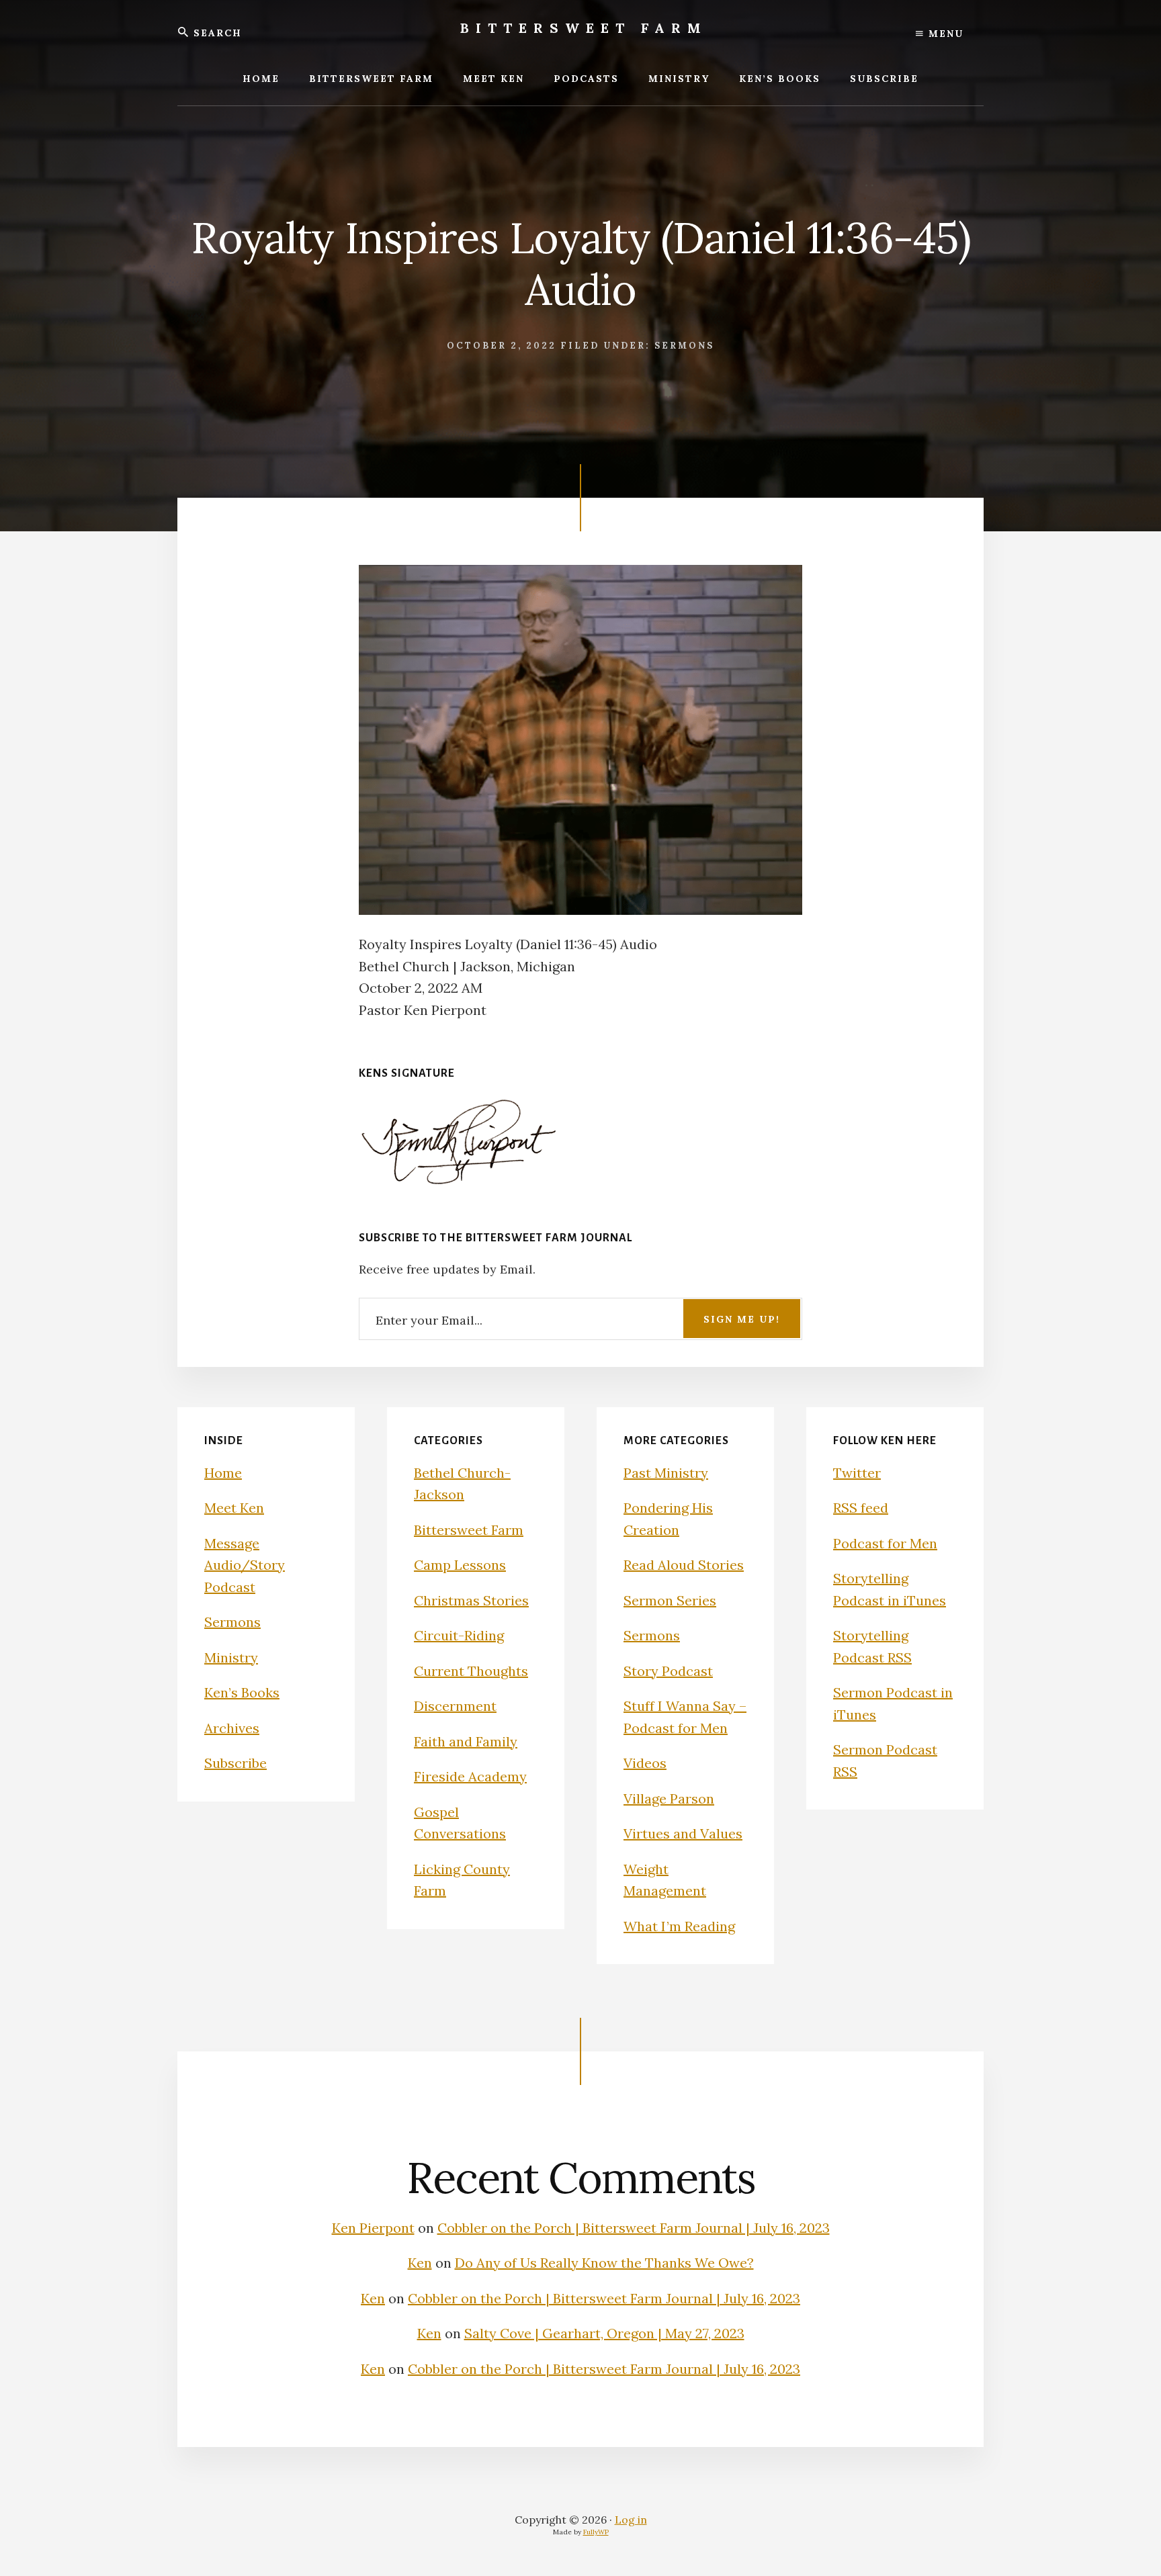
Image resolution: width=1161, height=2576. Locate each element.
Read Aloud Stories (684, 1565)
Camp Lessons (460, 1565)
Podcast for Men (885, 1543)
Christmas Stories (471, 1600)
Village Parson (669, 1798)
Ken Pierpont (373, 2228)
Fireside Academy (470, 1776)
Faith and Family (466, 1741)
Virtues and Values (683, 1833)
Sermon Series (670, 1600)
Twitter (857, 1473)
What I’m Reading (679, 1926)
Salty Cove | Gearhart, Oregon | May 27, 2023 (604, 2333)
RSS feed (861, 1508)
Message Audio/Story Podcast (245, 1565)
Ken (420, 2263)
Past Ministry (666, 1473)
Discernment (455, 1706)
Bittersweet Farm (584, 28)
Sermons (684, 346)
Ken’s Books (242, 1692)
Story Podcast (668, 1671)
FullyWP (596, 2532)
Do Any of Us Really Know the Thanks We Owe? (604, 2263)
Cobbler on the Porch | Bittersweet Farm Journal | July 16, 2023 (634, 2228)
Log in (631, 2520)
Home (223, 1473)
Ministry (231, 1657)
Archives (232, 1728)
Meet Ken (234, 1508)
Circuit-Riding (459, 1635)
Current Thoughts (471, 1671)
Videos (645, 1763)
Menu (944, 34)
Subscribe (235, 1763)
